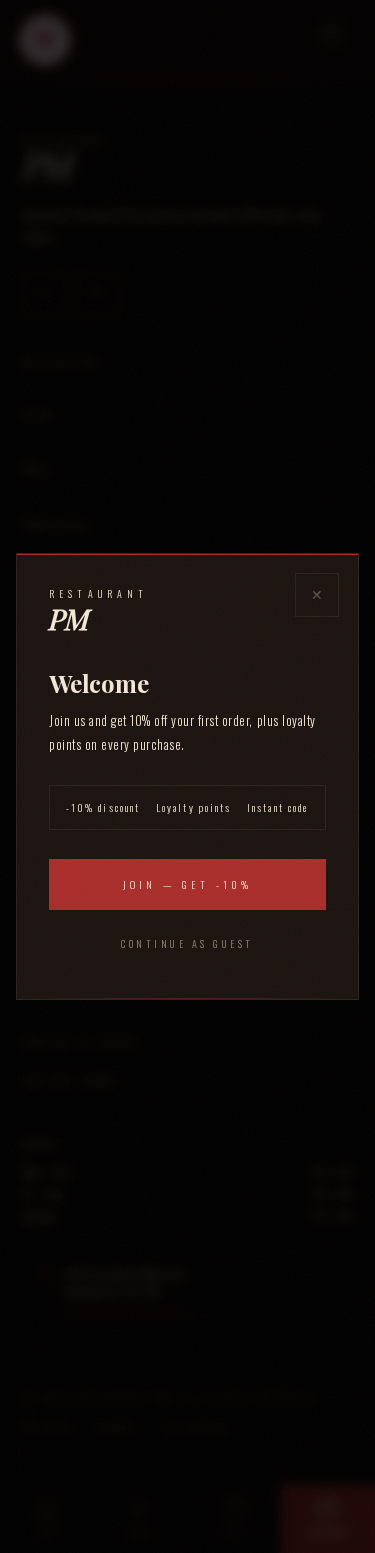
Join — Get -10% (187, 884)
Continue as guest (187, 943)
